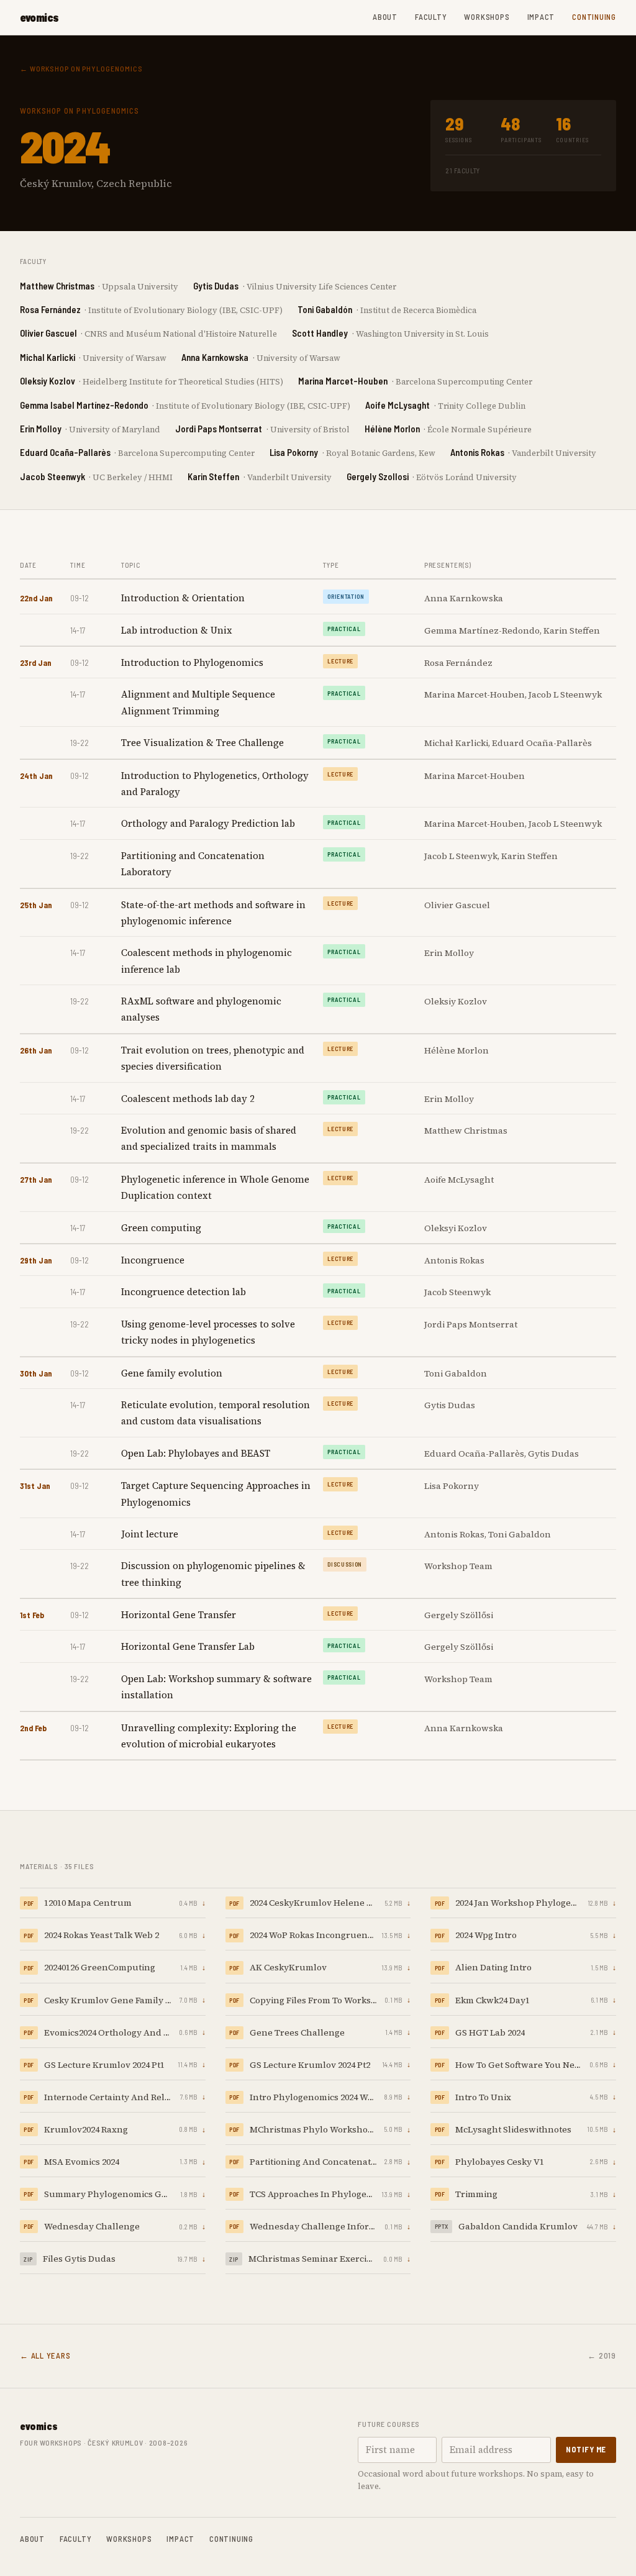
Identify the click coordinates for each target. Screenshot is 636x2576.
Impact (541, 17)
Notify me (586, 2449)
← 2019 (602, 2355)
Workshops (487, 17)
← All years (45, 2355)
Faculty (431, 17)
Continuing (594, 17)
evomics (39, 17)
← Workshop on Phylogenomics (81, 68)
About (385, 17)
